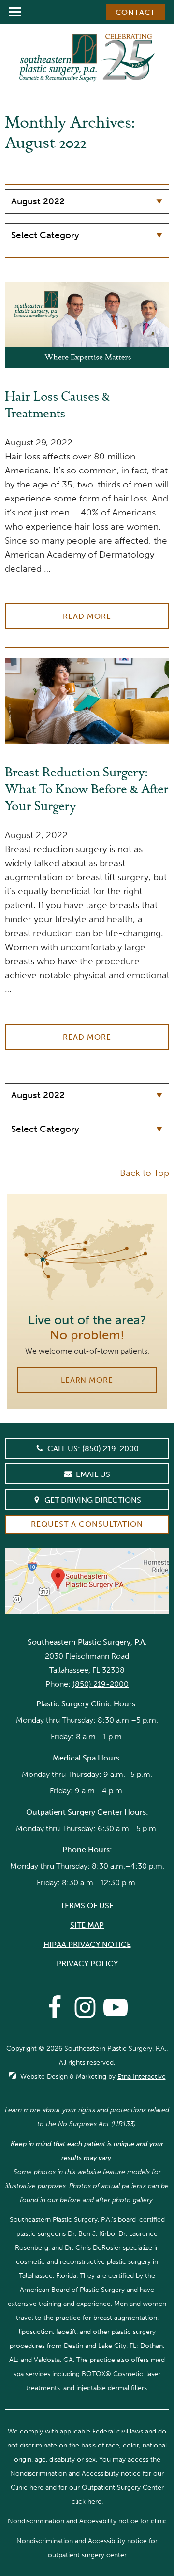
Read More (87, 616)
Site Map (87, 1925)
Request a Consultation (87, 1524)
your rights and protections (104, 2110)
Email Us (93, 1474)
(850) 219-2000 (101, 1684)
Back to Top (145, 1173)
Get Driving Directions (93, 1500)
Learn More (87, 1380)
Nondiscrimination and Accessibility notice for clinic (87, 2521)
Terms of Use (87, 1906)
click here (87, 2501)
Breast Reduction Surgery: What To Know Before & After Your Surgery (87, 791)
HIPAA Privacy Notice (87, 1944)
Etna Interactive (142, 2077)
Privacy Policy (87, 1964)
